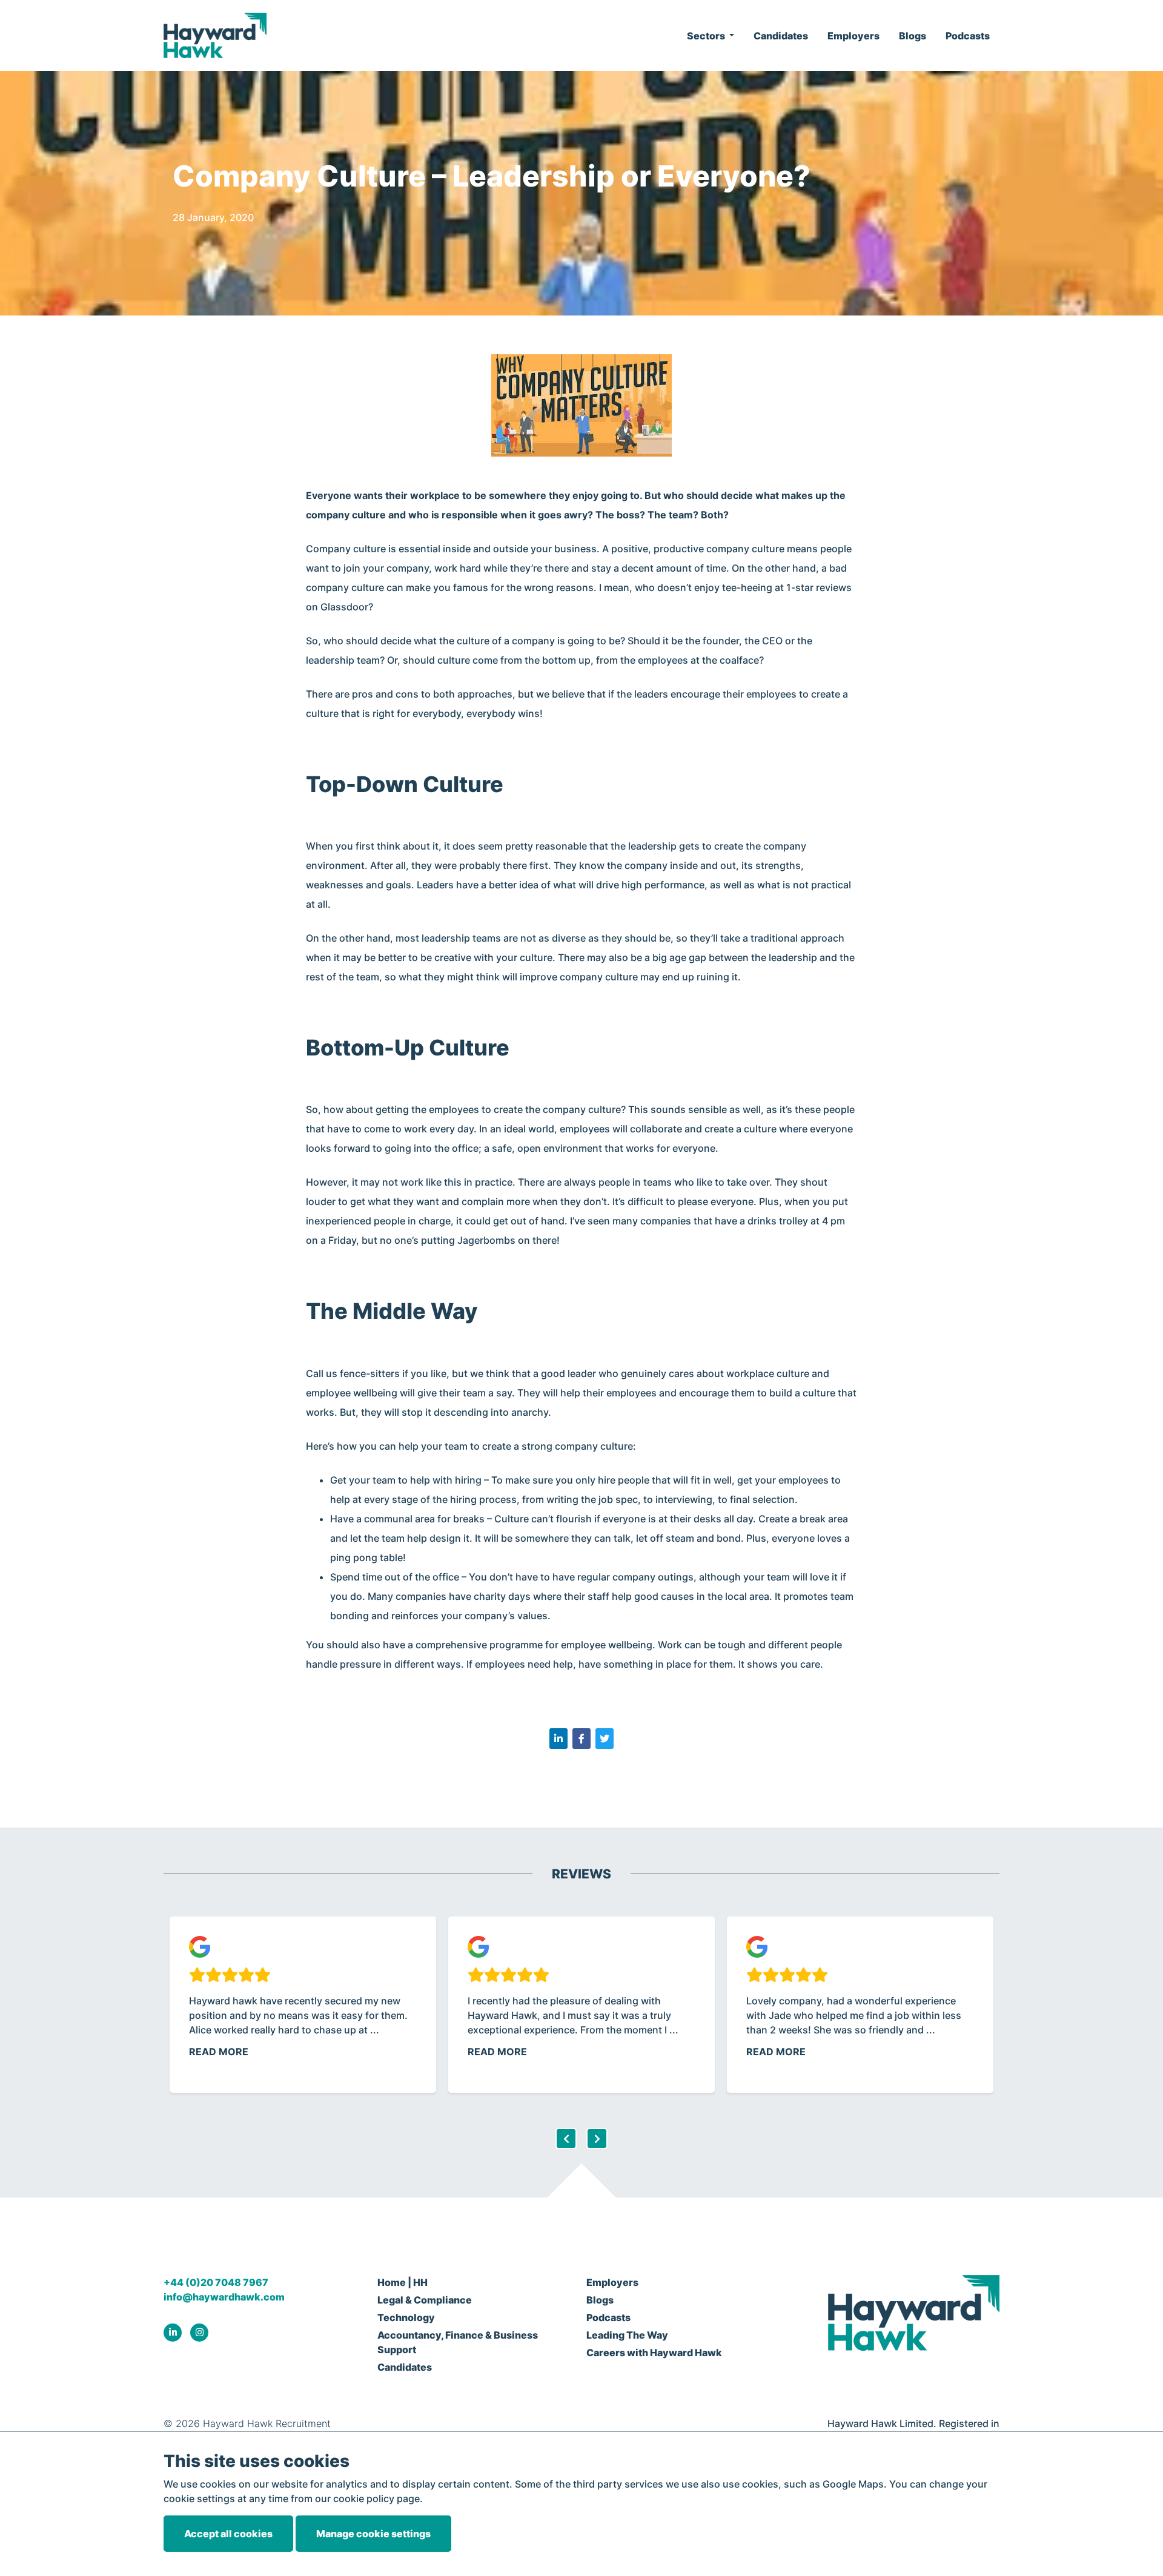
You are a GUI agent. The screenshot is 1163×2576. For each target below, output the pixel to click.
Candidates (781, 36)
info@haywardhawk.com (224, 2297)
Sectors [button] (707, 36)
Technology (406, 2317)
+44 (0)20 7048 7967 (216, 2282)
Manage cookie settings (373, 2534)
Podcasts (968, 36)
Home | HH (403, 2282)
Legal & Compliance (425, 2300)
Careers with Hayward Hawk (654, 2353)
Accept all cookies (228, 2534)
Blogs (913, 36)
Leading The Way (627, 2335)
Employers (853, 36)
